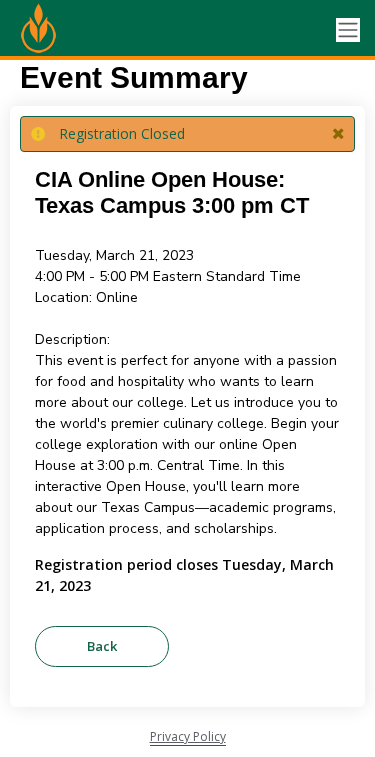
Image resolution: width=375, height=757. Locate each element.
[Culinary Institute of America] (90, 30)
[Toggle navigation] (348, 30)
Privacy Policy (188, 736)
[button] (338, 134)
